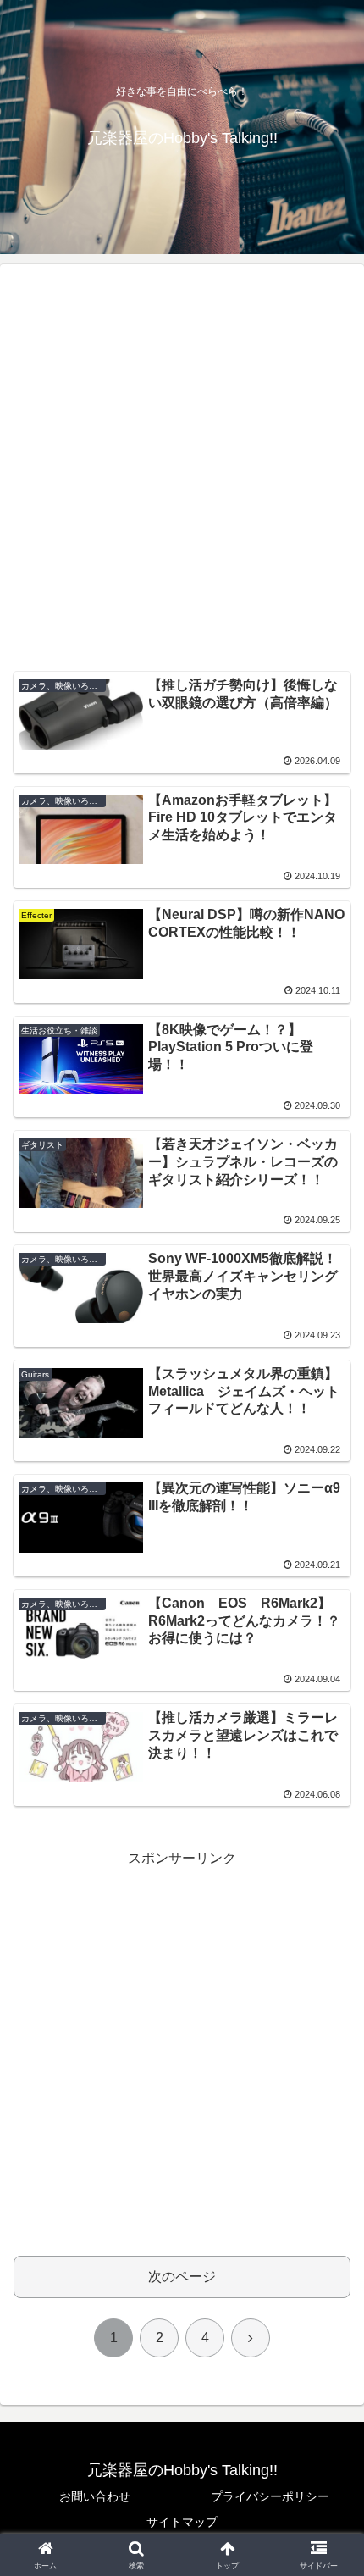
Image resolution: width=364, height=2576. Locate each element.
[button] (329, 2205)
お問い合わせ (95, 2496)
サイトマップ (182, 2522)
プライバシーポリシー (270, 2496)
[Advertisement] (182, 474)
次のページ (182, 2277)
